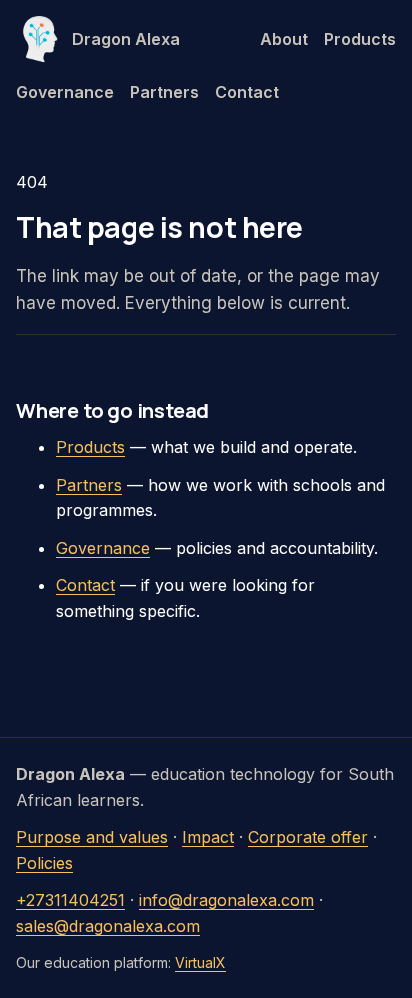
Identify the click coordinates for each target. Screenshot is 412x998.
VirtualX (200, 962)
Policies (44, 863)
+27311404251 (70, 900)
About (284, 39)
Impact (208, 837)
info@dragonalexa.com (226, 900)
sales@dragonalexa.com (108, 926)
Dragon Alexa (126, 39)
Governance (65, 92)
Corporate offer (308, 837)
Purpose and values (92, 837)
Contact (247, 92)
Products (360, 39)
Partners (164, 92)
